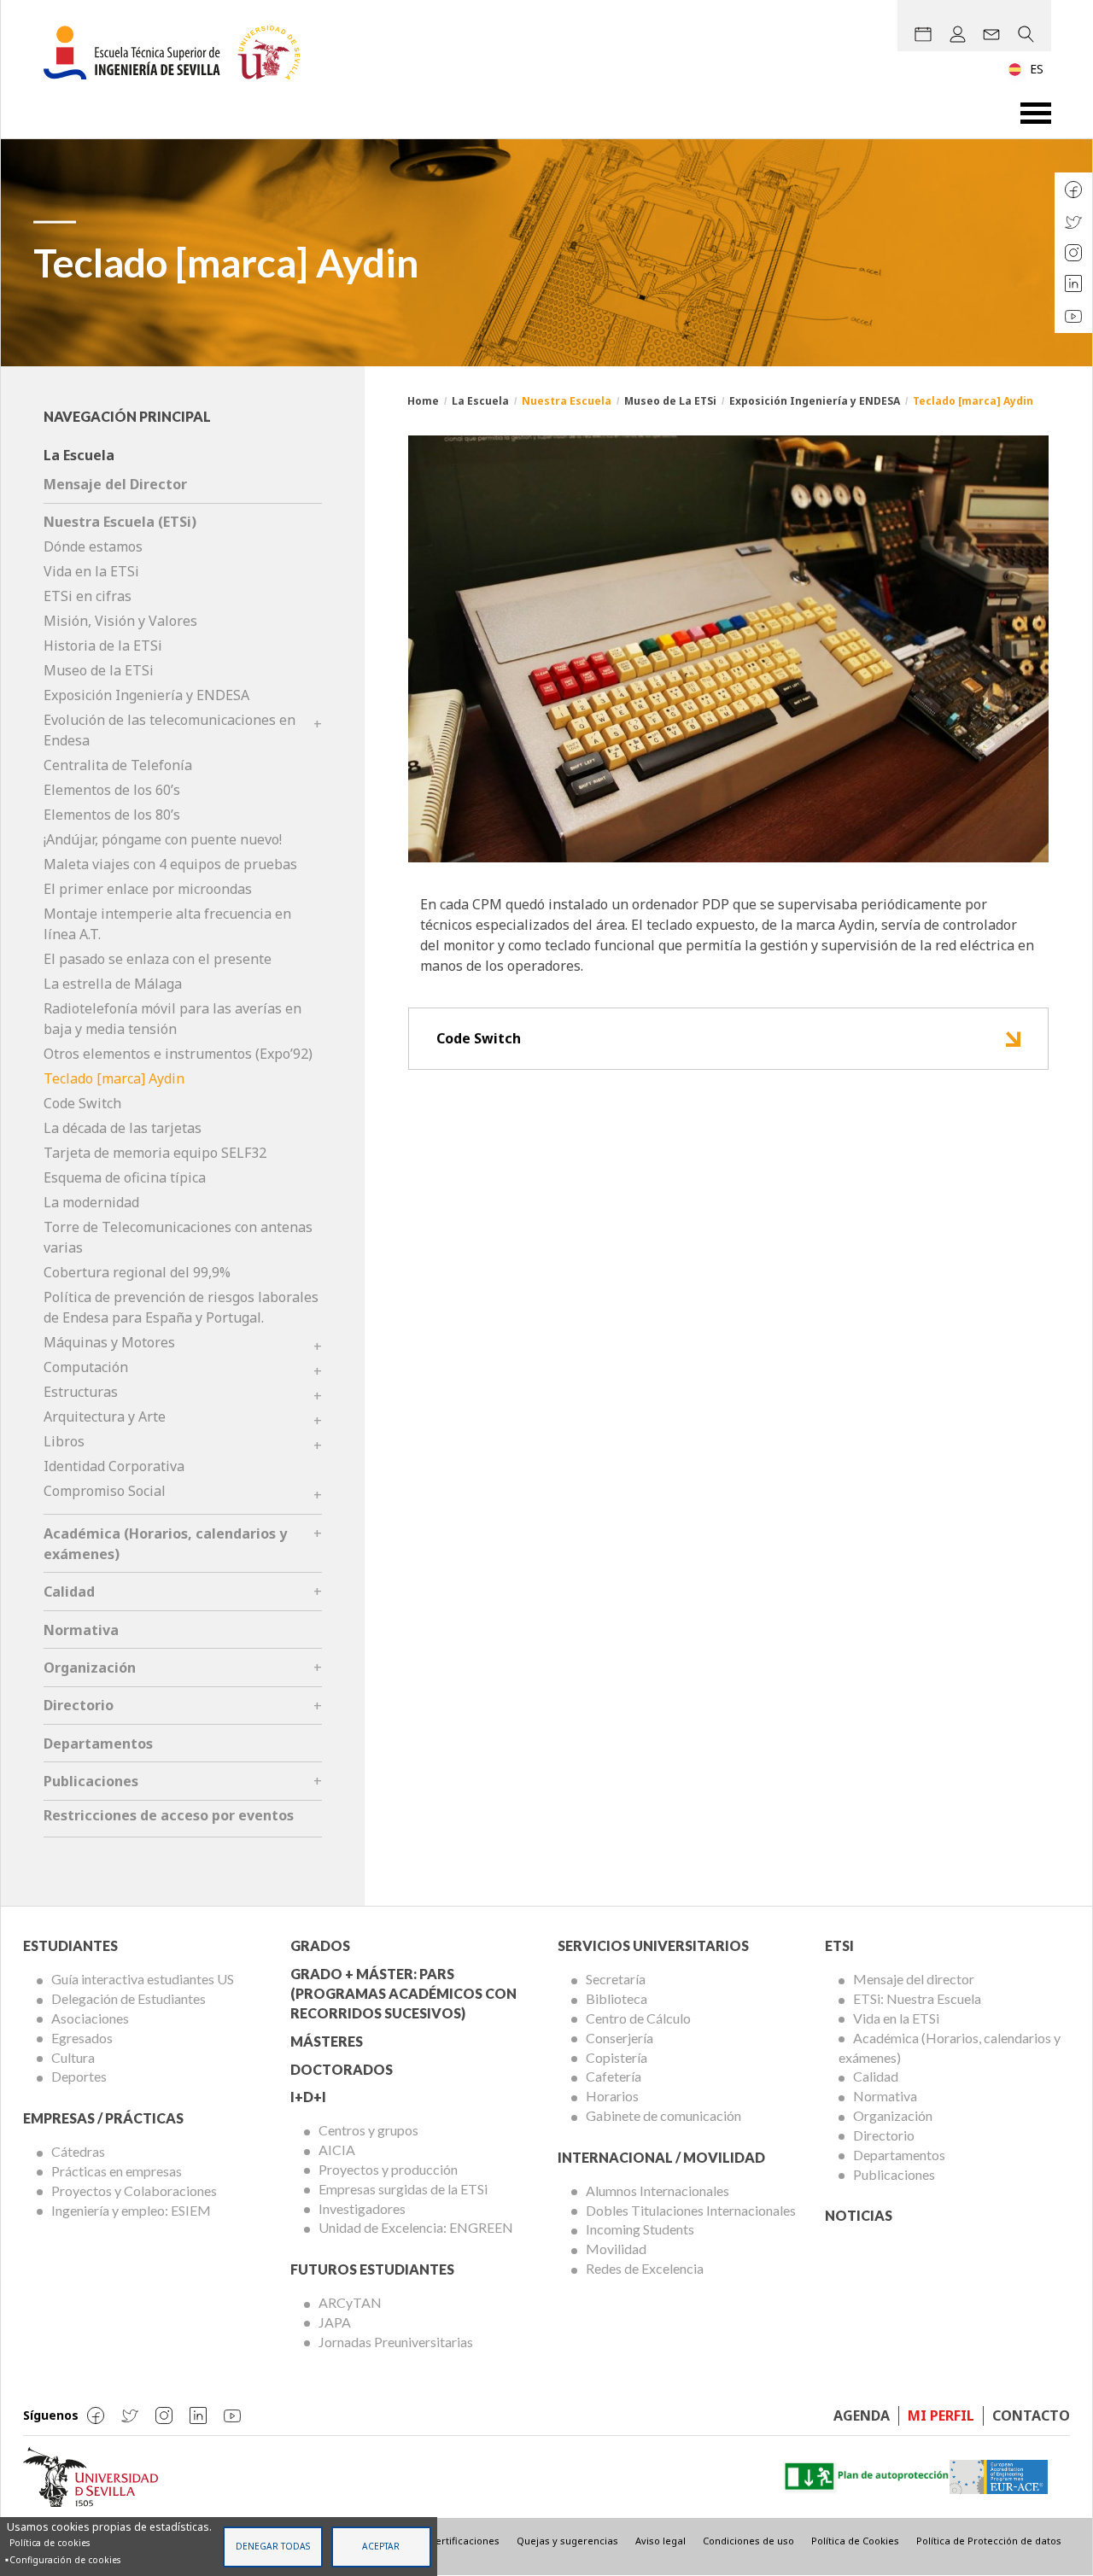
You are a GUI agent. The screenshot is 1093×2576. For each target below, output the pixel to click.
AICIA (337, 2150)
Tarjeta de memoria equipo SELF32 (155, 1153)
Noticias (859, 2215)
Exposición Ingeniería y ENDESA (815, 401)
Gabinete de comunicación (663, 2115)
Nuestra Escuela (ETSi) (120, 522)
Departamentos (98, 1744)
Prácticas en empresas (117, 2171)
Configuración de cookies (65, 2560)
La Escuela (480, 401)
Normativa (81, 1630)
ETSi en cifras (88, 596)
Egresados (82, 2038)
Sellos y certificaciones (446, 2541)
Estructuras (81, 1392)
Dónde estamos (93, 546)
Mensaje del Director (115, 484)
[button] (728, 648)
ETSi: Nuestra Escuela (917, 1998)
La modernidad (91, 1202)
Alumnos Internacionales (658, 2190)
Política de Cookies (855, 2541)
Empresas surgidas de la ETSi (403, 2189)
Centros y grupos (368, 2130)
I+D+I (308, 2097)
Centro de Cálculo (638, 2018)
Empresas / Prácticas (103, 2118)
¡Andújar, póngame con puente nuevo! (163, 839)
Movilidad (616, 2249)
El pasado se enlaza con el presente (158, 959)
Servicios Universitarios (653, 1945)
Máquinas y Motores (109, 1342)
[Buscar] (1026, 34)
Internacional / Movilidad (661, 2157)
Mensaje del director (914, 1979)
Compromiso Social (105, 1491)
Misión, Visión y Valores (120, 621)
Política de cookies (50, 2543)
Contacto (1031, 2415)
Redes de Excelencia (645, 2268)
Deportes (79, 2076)
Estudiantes (70, 1945)
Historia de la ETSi (103, 645)
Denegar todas (273, 2546)
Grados (320, 1945)
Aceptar (381, 2546)
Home (423, 401)
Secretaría (616, 1979)
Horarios (612, 2096)
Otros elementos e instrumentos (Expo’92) (178, 1054)
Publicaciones (91, 1781)
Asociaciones (90, 2018)
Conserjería (620, 2038)
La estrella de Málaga (113, 984)
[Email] (991, 34)
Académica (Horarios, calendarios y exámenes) (950, 2047)
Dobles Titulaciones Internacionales (691, 2210)
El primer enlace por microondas (148, 889)
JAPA (335, 2322)
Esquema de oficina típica (125, 1177)
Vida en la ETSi (91, 571)
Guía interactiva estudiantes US (143, 1979)
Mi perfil (941, 2415)
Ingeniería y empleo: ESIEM (131, 2210)
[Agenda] (923, 34)
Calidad (69, 1592)
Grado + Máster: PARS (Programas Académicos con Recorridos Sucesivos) (403, 1993)
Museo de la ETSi (99, 670)
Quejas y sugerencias (567, 2541)
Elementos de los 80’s (112, 815)
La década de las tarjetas (123, 1128)
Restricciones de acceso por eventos (169, 1815)
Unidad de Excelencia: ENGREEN (416, 2227)
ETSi (839, 1945)
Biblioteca (617, 1998)
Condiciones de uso (748, 2541)
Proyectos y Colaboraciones (134, 2190)
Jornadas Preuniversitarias (396, 2342)
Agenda (862, 2415)
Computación (86, 1367)
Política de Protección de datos (989, 2541)
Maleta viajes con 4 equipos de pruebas (170, 864)
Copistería (617, 2057)
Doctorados (342, 2069)
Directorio (79, 1705)
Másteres (327, 2041)
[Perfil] (957, 34)
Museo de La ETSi (670, 401)
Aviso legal (660, 2541)
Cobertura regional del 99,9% (137, 1272)
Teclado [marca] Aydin (114, 1078)
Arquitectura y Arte (105, 1417)
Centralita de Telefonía (118, 765)
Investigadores (362, 2208)
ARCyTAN (350, 2302)
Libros (64, 1441)
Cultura (73, 2057)
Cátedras (78, 2151)
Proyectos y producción (388, 2169)
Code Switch (479, 1038)
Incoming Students (640, 2229)
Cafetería (614, 2076)
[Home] (178, 53)
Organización (90, 1668)
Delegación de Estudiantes (129, 1998)
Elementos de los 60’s (112, 790)
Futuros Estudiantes (372, 2269)
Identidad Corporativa (114, 1466)
